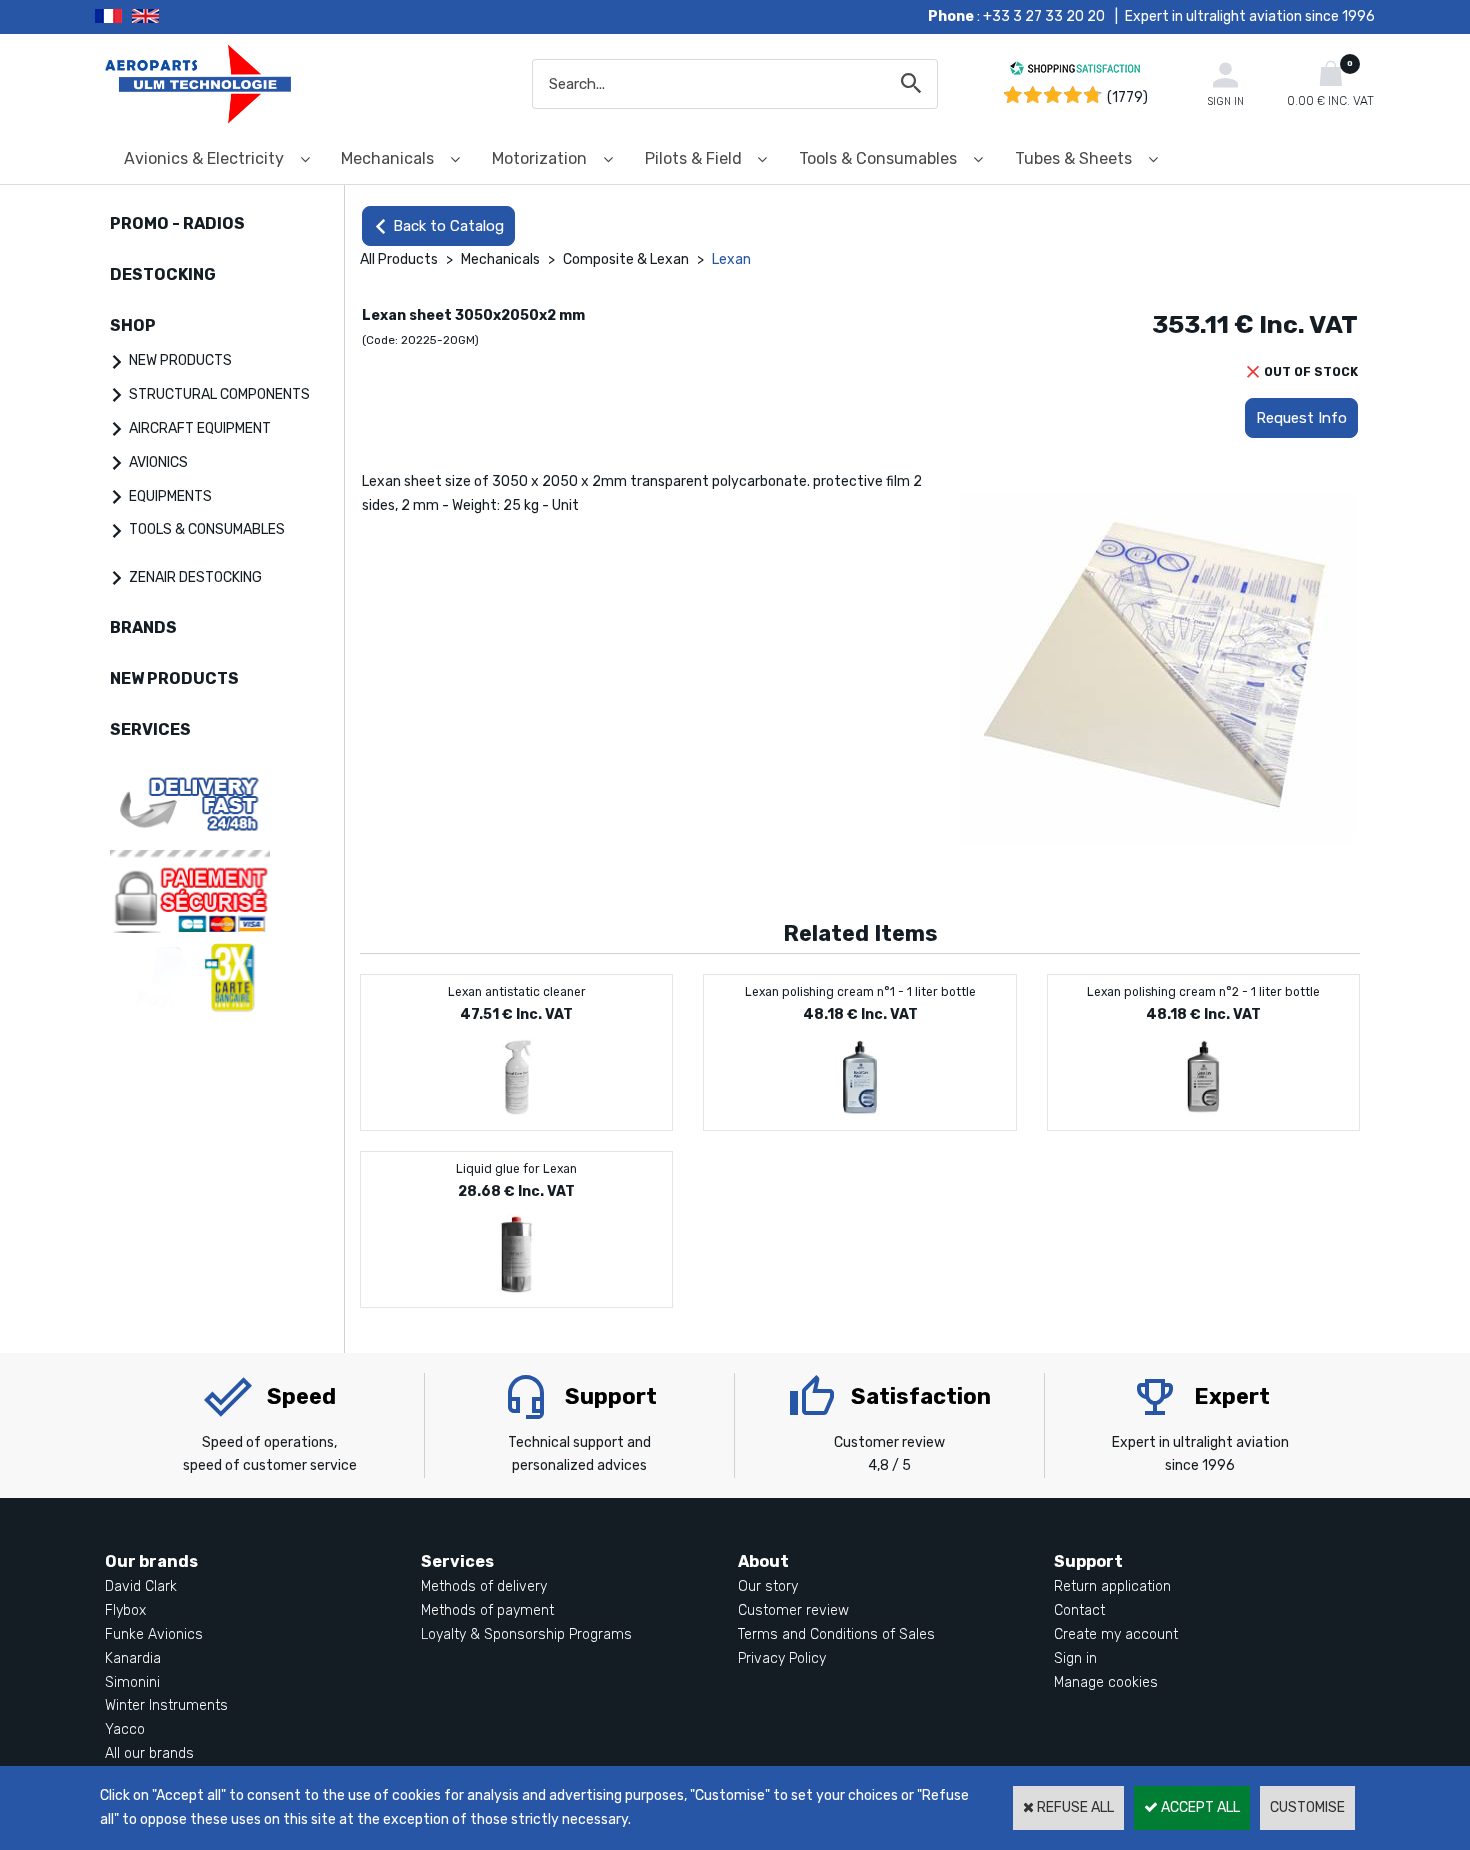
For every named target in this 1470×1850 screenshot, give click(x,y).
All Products (399, 259)
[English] (170, 17)
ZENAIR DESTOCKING (195, 577)
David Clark (141, 1586)
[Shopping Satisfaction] (1075, 71)
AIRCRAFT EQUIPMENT (200, 428)
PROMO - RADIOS (177, 223)
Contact (1079, 1610)
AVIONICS (158, 462)
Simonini (132, 1682)
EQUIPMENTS (170, 496)
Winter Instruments (166, 1705)
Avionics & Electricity (204, 158)
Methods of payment (487, 1610)
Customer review (793, 1610)
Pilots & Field (693, 158)
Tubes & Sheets (1073, 158)
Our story (768, 1586)
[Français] (113, 17)
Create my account (1116, 1634)
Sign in (1075, 1658)
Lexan (731, 259)
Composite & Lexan (626, 259)
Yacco (125, 1729)
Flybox (125, 1610)
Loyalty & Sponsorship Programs (526, 1634)
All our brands (149, 1753)
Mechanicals (387, 158)
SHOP (133, 325)
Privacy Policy (782, 1658)
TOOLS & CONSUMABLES (207, 529)
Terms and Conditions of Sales (836, 1634)
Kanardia (133, 1658)
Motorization (539, 158)
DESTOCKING (163, 274)
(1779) (1127, 97)
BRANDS (143, 627)
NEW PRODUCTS (180, 360)
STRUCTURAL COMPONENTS (219, 394)
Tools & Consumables (878, 158)
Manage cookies (1106, 1682)
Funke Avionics (154, 1634)
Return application (1112, 1586)
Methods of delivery (484, 1586)
